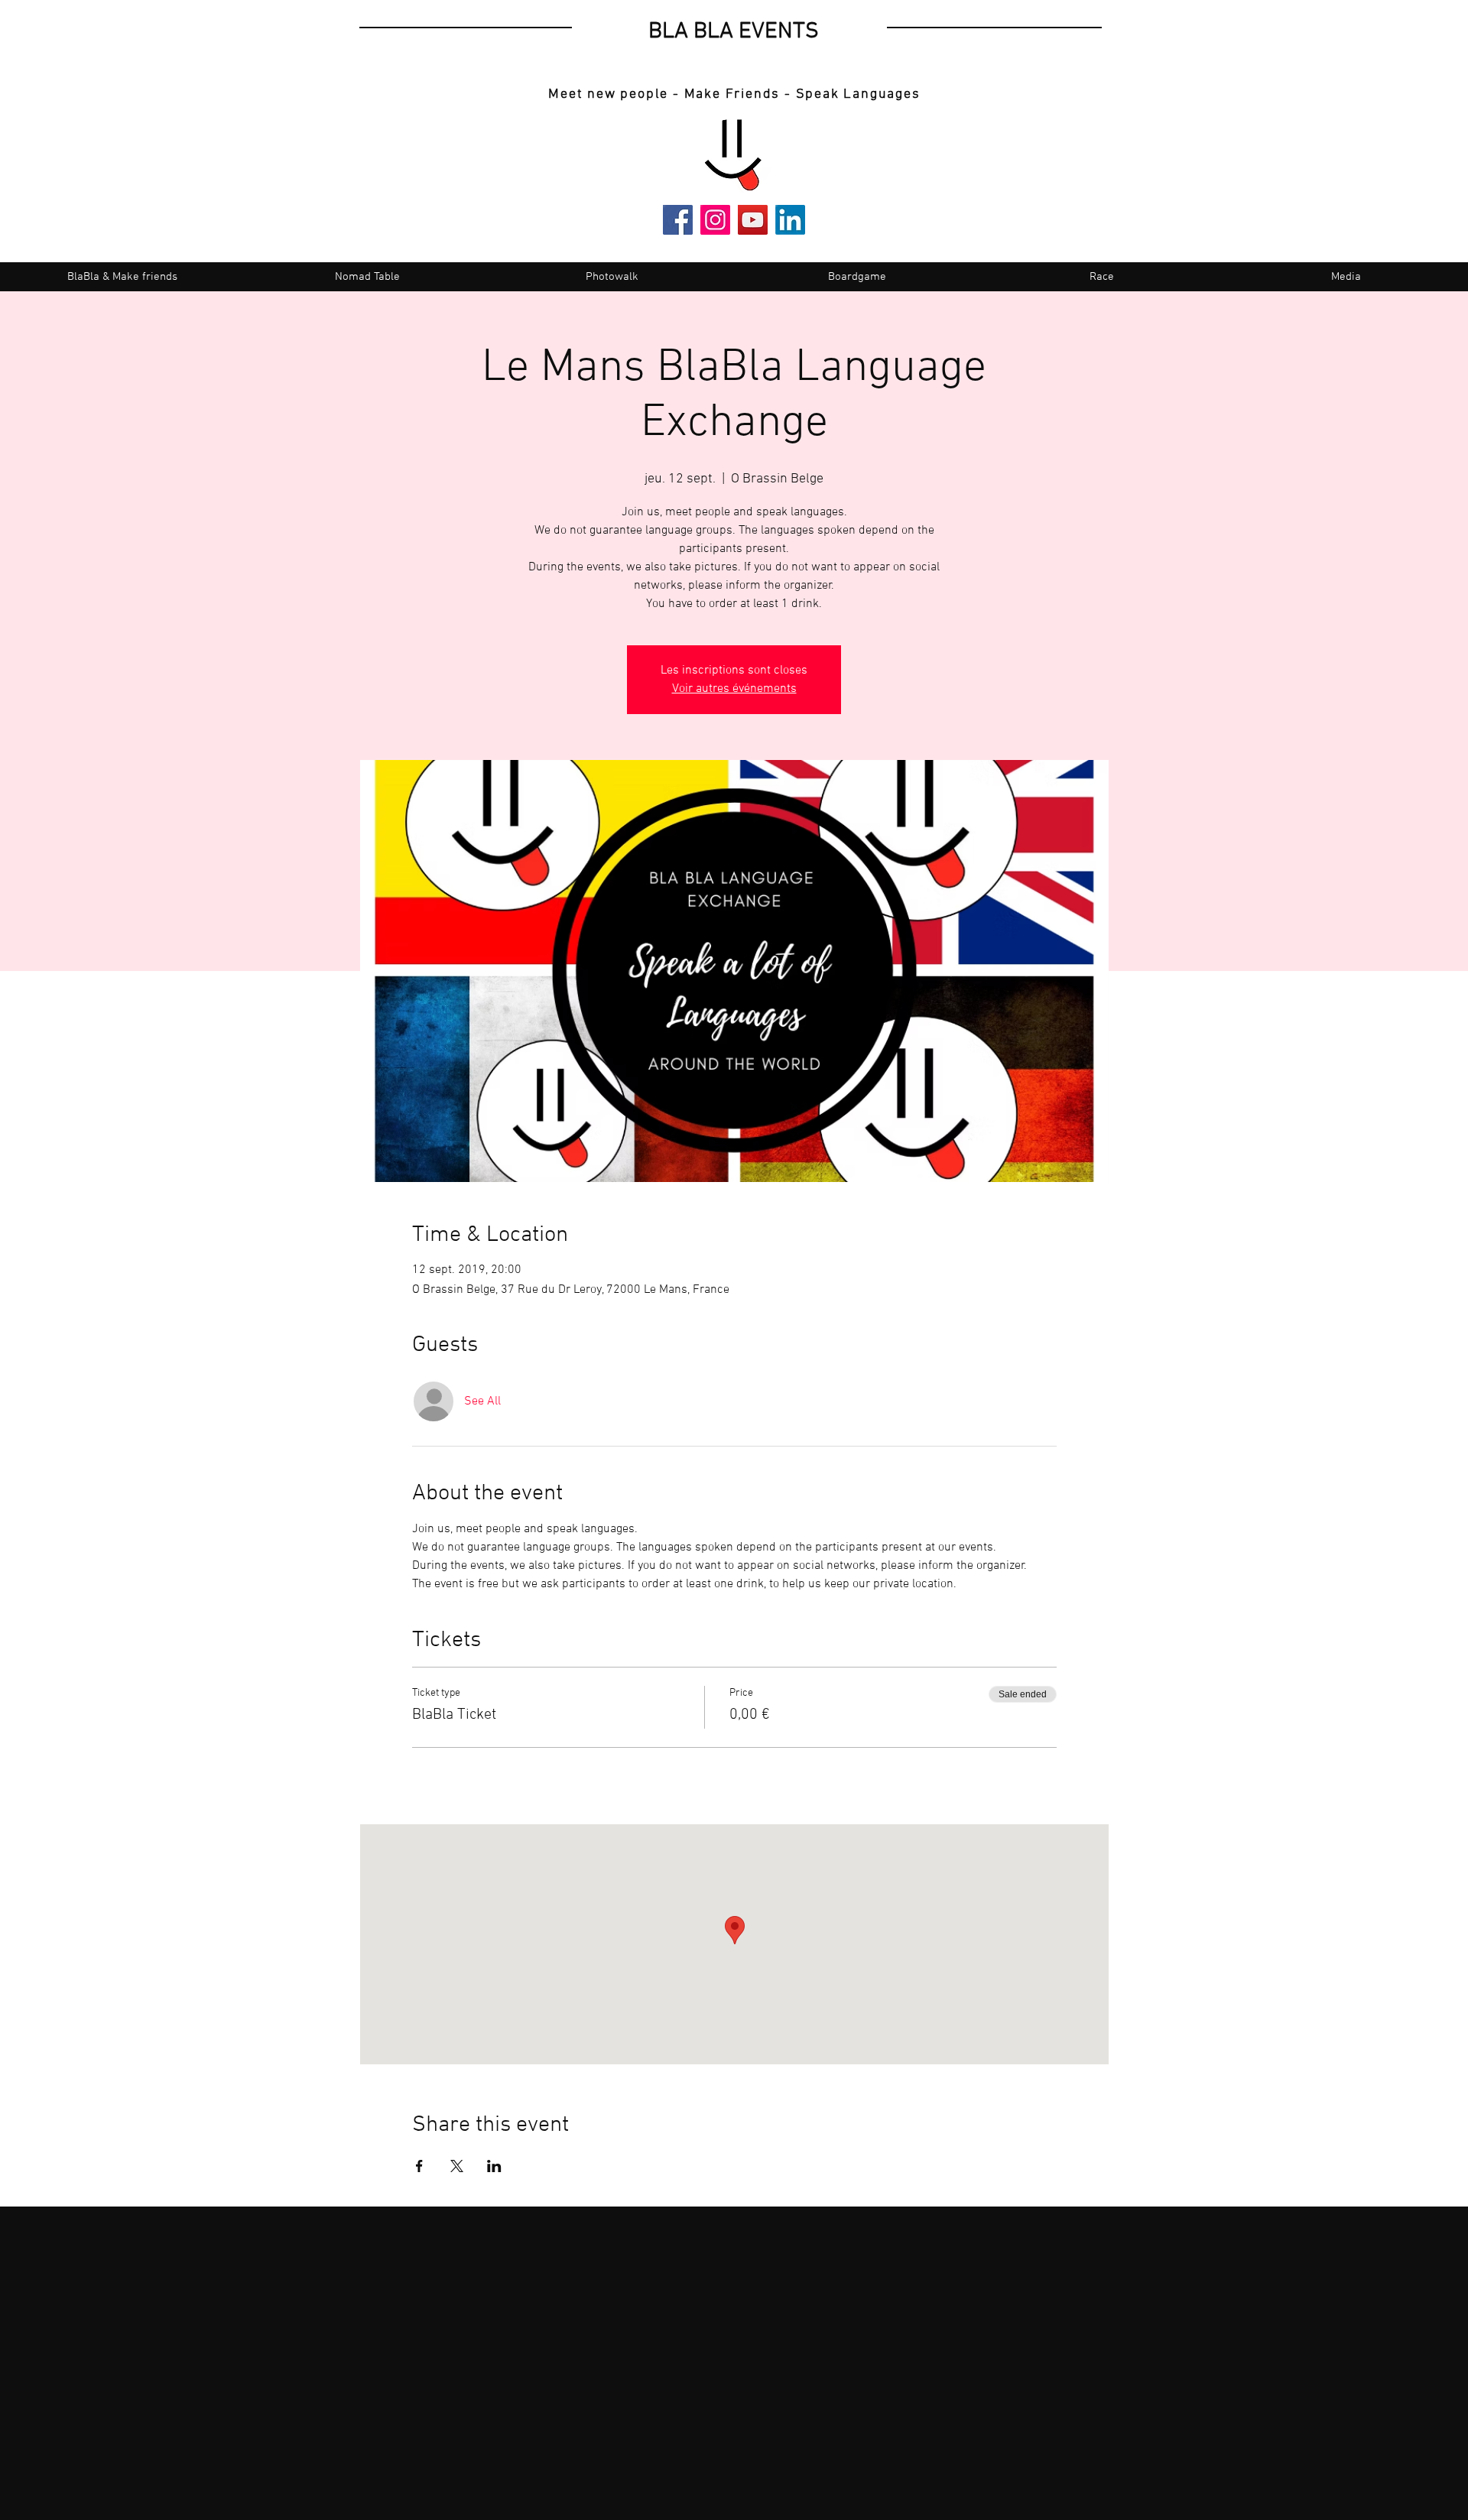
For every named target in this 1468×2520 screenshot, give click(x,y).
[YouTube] (753, 220)
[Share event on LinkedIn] (494, 2166)
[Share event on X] (457, 2166)
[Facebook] (678, 220)
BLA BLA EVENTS (734, 32)
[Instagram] (715, 220)
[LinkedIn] (790, 220)
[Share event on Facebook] (419, 2166)
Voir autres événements (734, 689)
